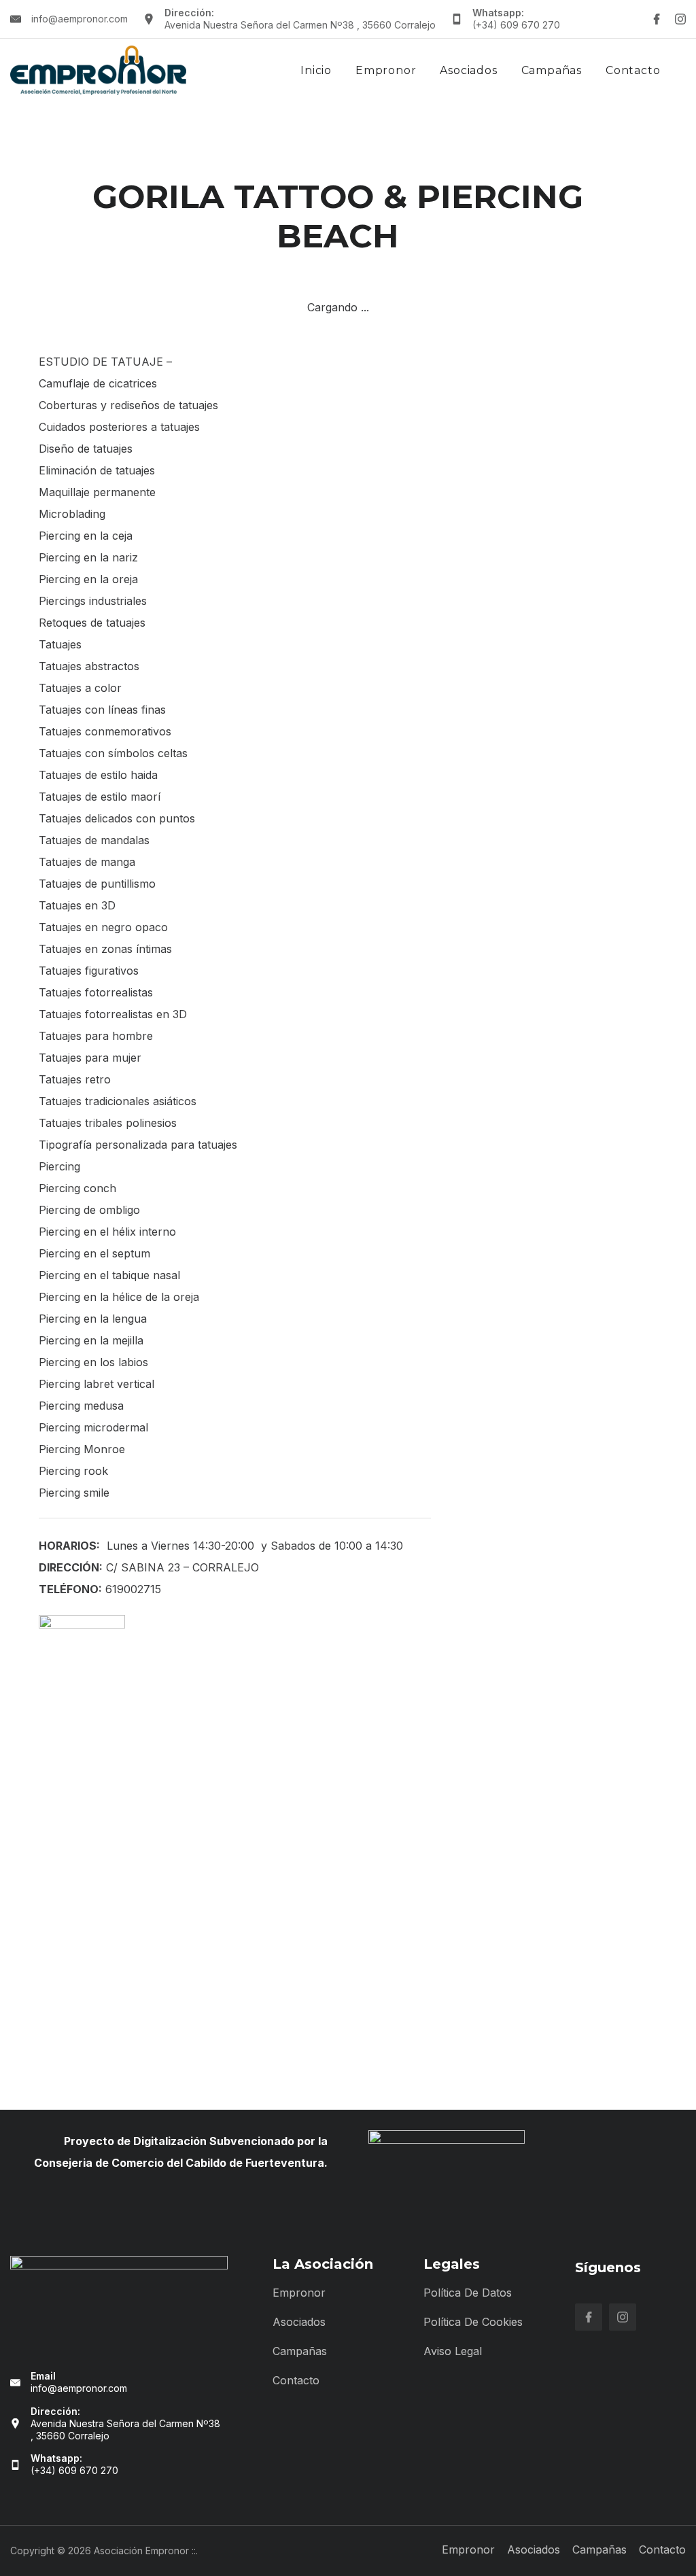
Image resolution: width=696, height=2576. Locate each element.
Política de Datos (468, 2293)
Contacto (633, 70)
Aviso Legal (453, 2351)
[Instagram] (680, 19)
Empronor (386, 70)
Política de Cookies (473, 2322)
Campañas (552, 70)
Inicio (316, 70)
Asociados (468, 70)
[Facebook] (657, 19)
